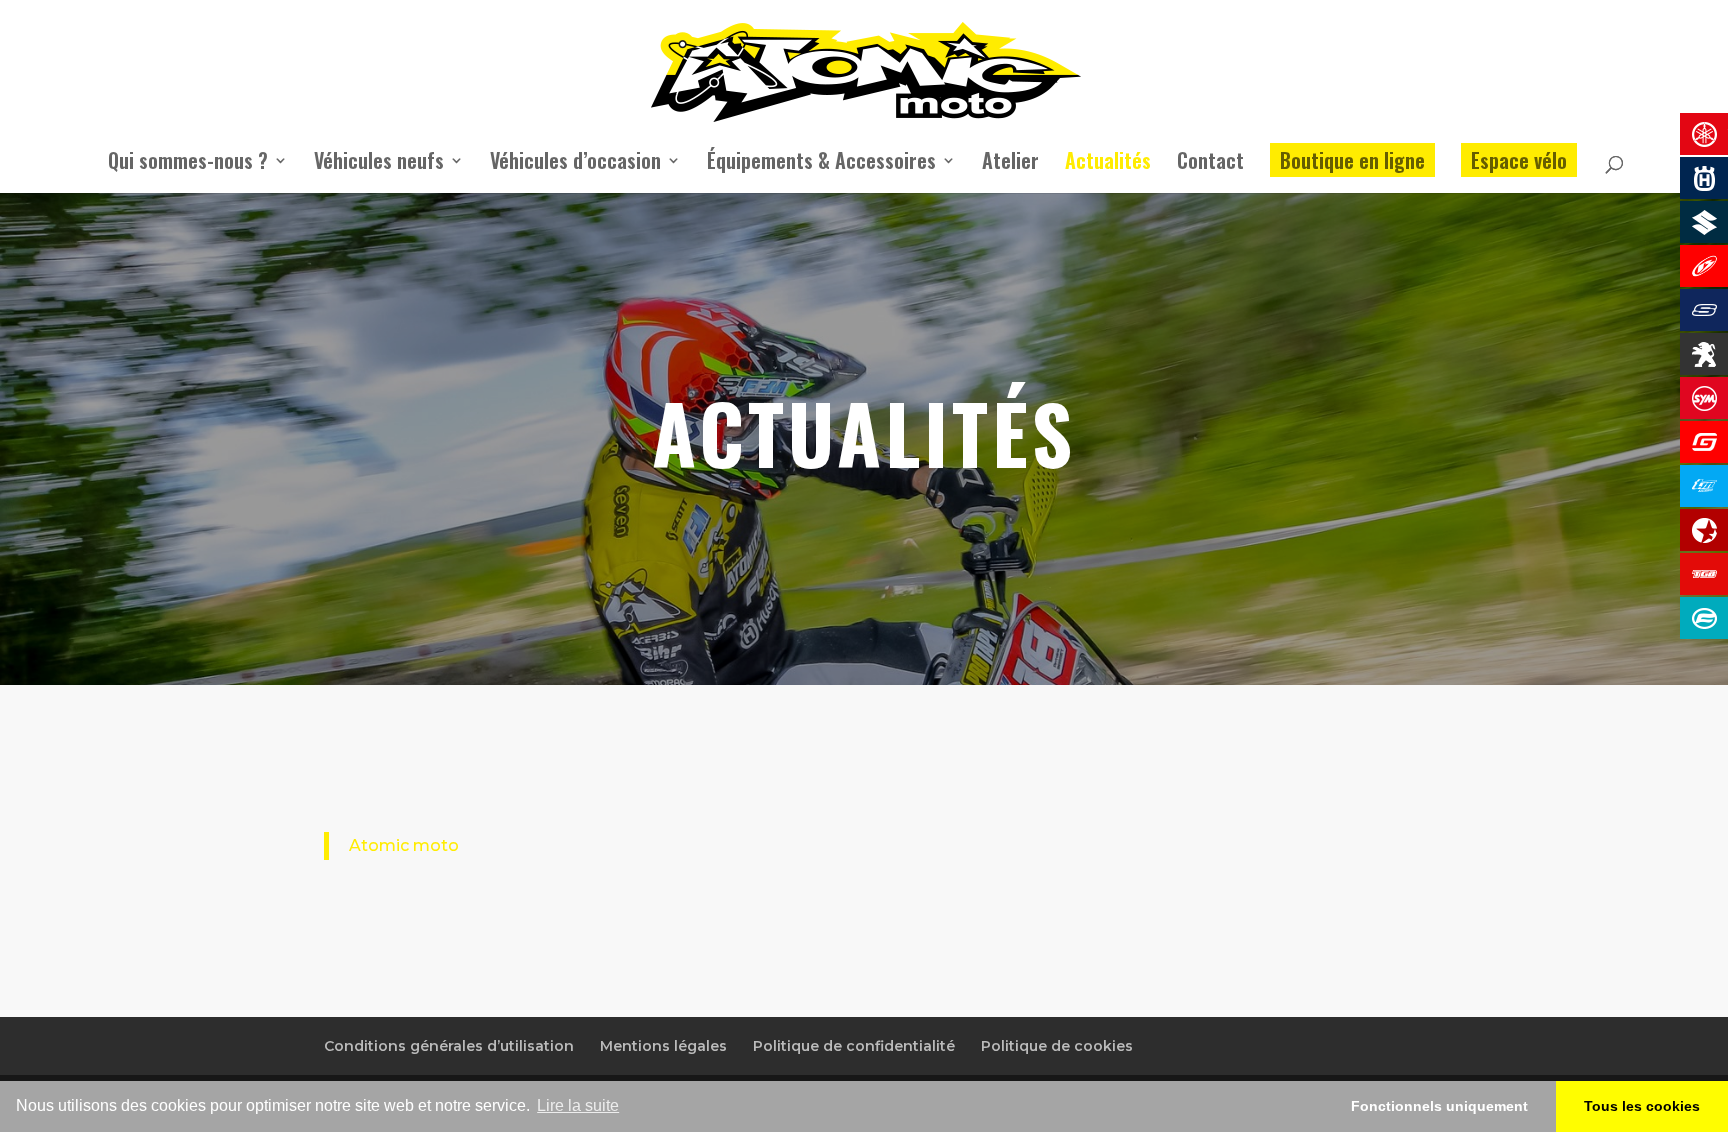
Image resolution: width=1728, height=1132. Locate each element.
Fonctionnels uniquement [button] (1439, 1106)
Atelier (1010, 164)
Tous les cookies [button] (1642, 1106)
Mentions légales (663, 1046)
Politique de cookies (1057, 1046)
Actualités (1108, 164)
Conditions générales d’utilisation (449, 1046)
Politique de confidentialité (854, 1046)
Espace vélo (1519, 160)
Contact (1210, 164)
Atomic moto (404, 845)
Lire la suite (578, 1105)
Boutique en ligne (1352, 160)
